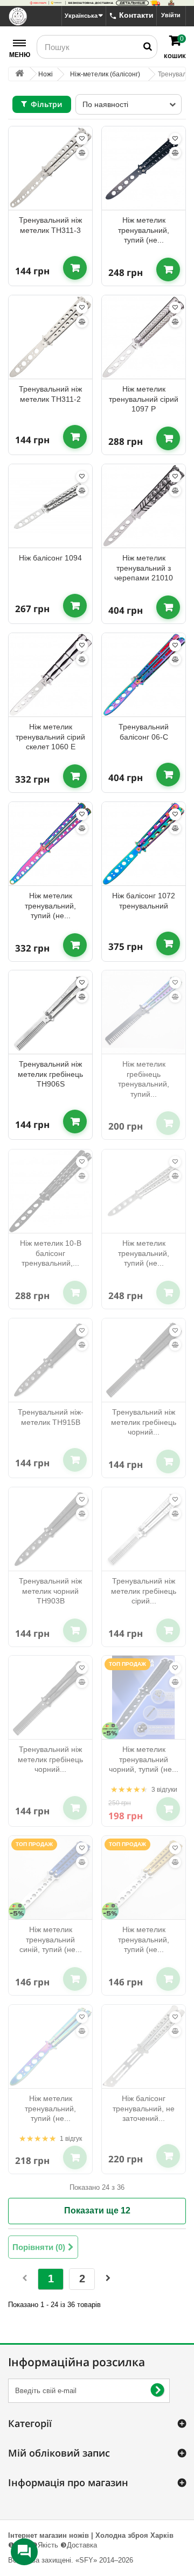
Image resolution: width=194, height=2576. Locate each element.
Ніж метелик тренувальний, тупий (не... (144, 230)
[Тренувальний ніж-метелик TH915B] (50, 1360)
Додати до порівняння (82, 153)
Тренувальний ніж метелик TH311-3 (50, 225)
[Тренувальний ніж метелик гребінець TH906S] (50, 1012)
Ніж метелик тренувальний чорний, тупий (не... (144, 1759)
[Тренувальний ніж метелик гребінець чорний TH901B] (50, 1697)
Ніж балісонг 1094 (50, 558)
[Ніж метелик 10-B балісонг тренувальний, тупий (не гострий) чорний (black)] (50, 1191)
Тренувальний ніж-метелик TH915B (51, 1417)
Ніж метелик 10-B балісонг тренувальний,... (51, 1253)
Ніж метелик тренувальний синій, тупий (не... (51, 1939)
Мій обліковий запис (59, 2453)
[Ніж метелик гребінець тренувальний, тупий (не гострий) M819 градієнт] (144, 1012)
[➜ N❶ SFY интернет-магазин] (18, 16)
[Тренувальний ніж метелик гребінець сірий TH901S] (144, 1529)
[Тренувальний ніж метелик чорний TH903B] (50, 1529)
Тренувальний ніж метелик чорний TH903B (50, 1591)
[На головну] (19, 74)
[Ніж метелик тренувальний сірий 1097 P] (144, 337)
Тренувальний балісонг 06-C (144, 732)
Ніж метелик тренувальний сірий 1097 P (144, 399)
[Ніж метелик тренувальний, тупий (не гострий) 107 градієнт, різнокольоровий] (50, 2046)
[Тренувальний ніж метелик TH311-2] (50, 337)
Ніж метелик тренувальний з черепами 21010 (144, 568)
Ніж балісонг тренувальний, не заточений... (144, 2108)
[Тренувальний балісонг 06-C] (144, 675)
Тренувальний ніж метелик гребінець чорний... (144, 1422)
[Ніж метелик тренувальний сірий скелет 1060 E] (50, 675)
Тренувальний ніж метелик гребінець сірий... (144, 1591)
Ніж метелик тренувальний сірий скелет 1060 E (50, 737)
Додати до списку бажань (82, 139)
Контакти (136, 15)
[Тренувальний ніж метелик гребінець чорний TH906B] (144, 1360)
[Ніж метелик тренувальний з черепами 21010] (144, 506)
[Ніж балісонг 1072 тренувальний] (144, 844)
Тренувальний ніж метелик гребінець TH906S (50, 1074)
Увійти (171, 15)
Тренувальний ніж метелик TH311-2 (50, 394)
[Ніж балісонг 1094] (50, 506)
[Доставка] (97, 3)
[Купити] (75, 268)
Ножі (46, 74)
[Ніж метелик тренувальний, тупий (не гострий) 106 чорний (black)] (144, 168)
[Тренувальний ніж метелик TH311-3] (50, 168)
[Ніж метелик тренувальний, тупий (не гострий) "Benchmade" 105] (144, 1191)
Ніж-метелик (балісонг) (105, 74)
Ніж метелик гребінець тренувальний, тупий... (144, 1079)
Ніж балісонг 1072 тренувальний (144, 901)
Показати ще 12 (97, 2210)
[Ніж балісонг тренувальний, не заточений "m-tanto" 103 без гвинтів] (144, 2046)
